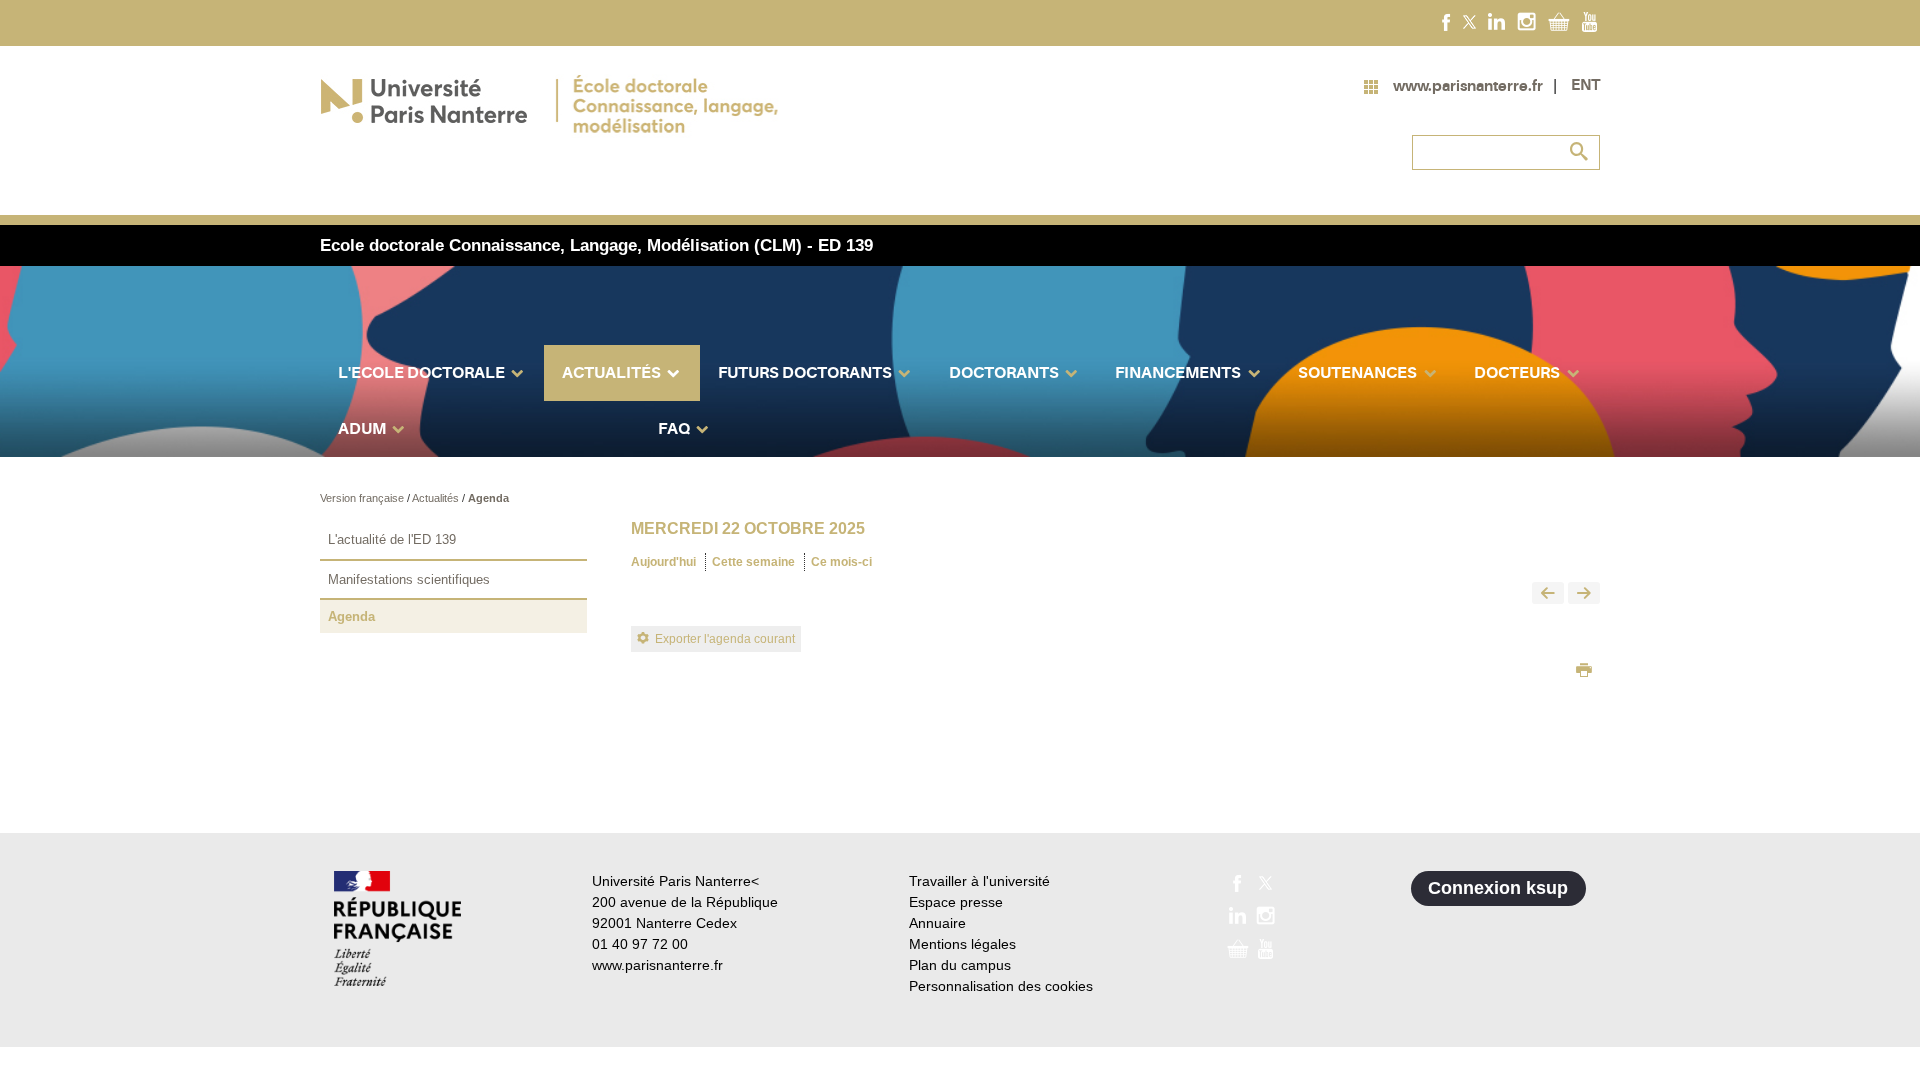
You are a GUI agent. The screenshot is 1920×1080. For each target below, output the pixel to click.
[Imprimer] (1584, 672)
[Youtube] (1589, 21)
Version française (363, 498)
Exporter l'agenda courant (725, 639)
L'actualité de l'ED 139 (392, 539)
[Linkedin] (1496, 21)
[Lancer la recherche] (1580, 152)
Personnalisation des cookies (1001, 986)
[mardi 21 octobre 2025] (1548, 594)
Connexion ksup (1498, 888)
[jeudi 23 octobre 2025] (1584, 594)
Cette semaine (753, 562)
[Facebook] (1446, 21)
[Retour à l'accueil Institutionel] (397, 928)
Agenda (488, 498)
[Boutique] (1559, 21)
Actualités (437, 498)
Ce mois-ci (841, 562)
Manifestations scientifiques (409, 579)
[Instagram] (1526, 21)
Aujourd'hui (663, 562)
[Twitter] (1469, 21)
